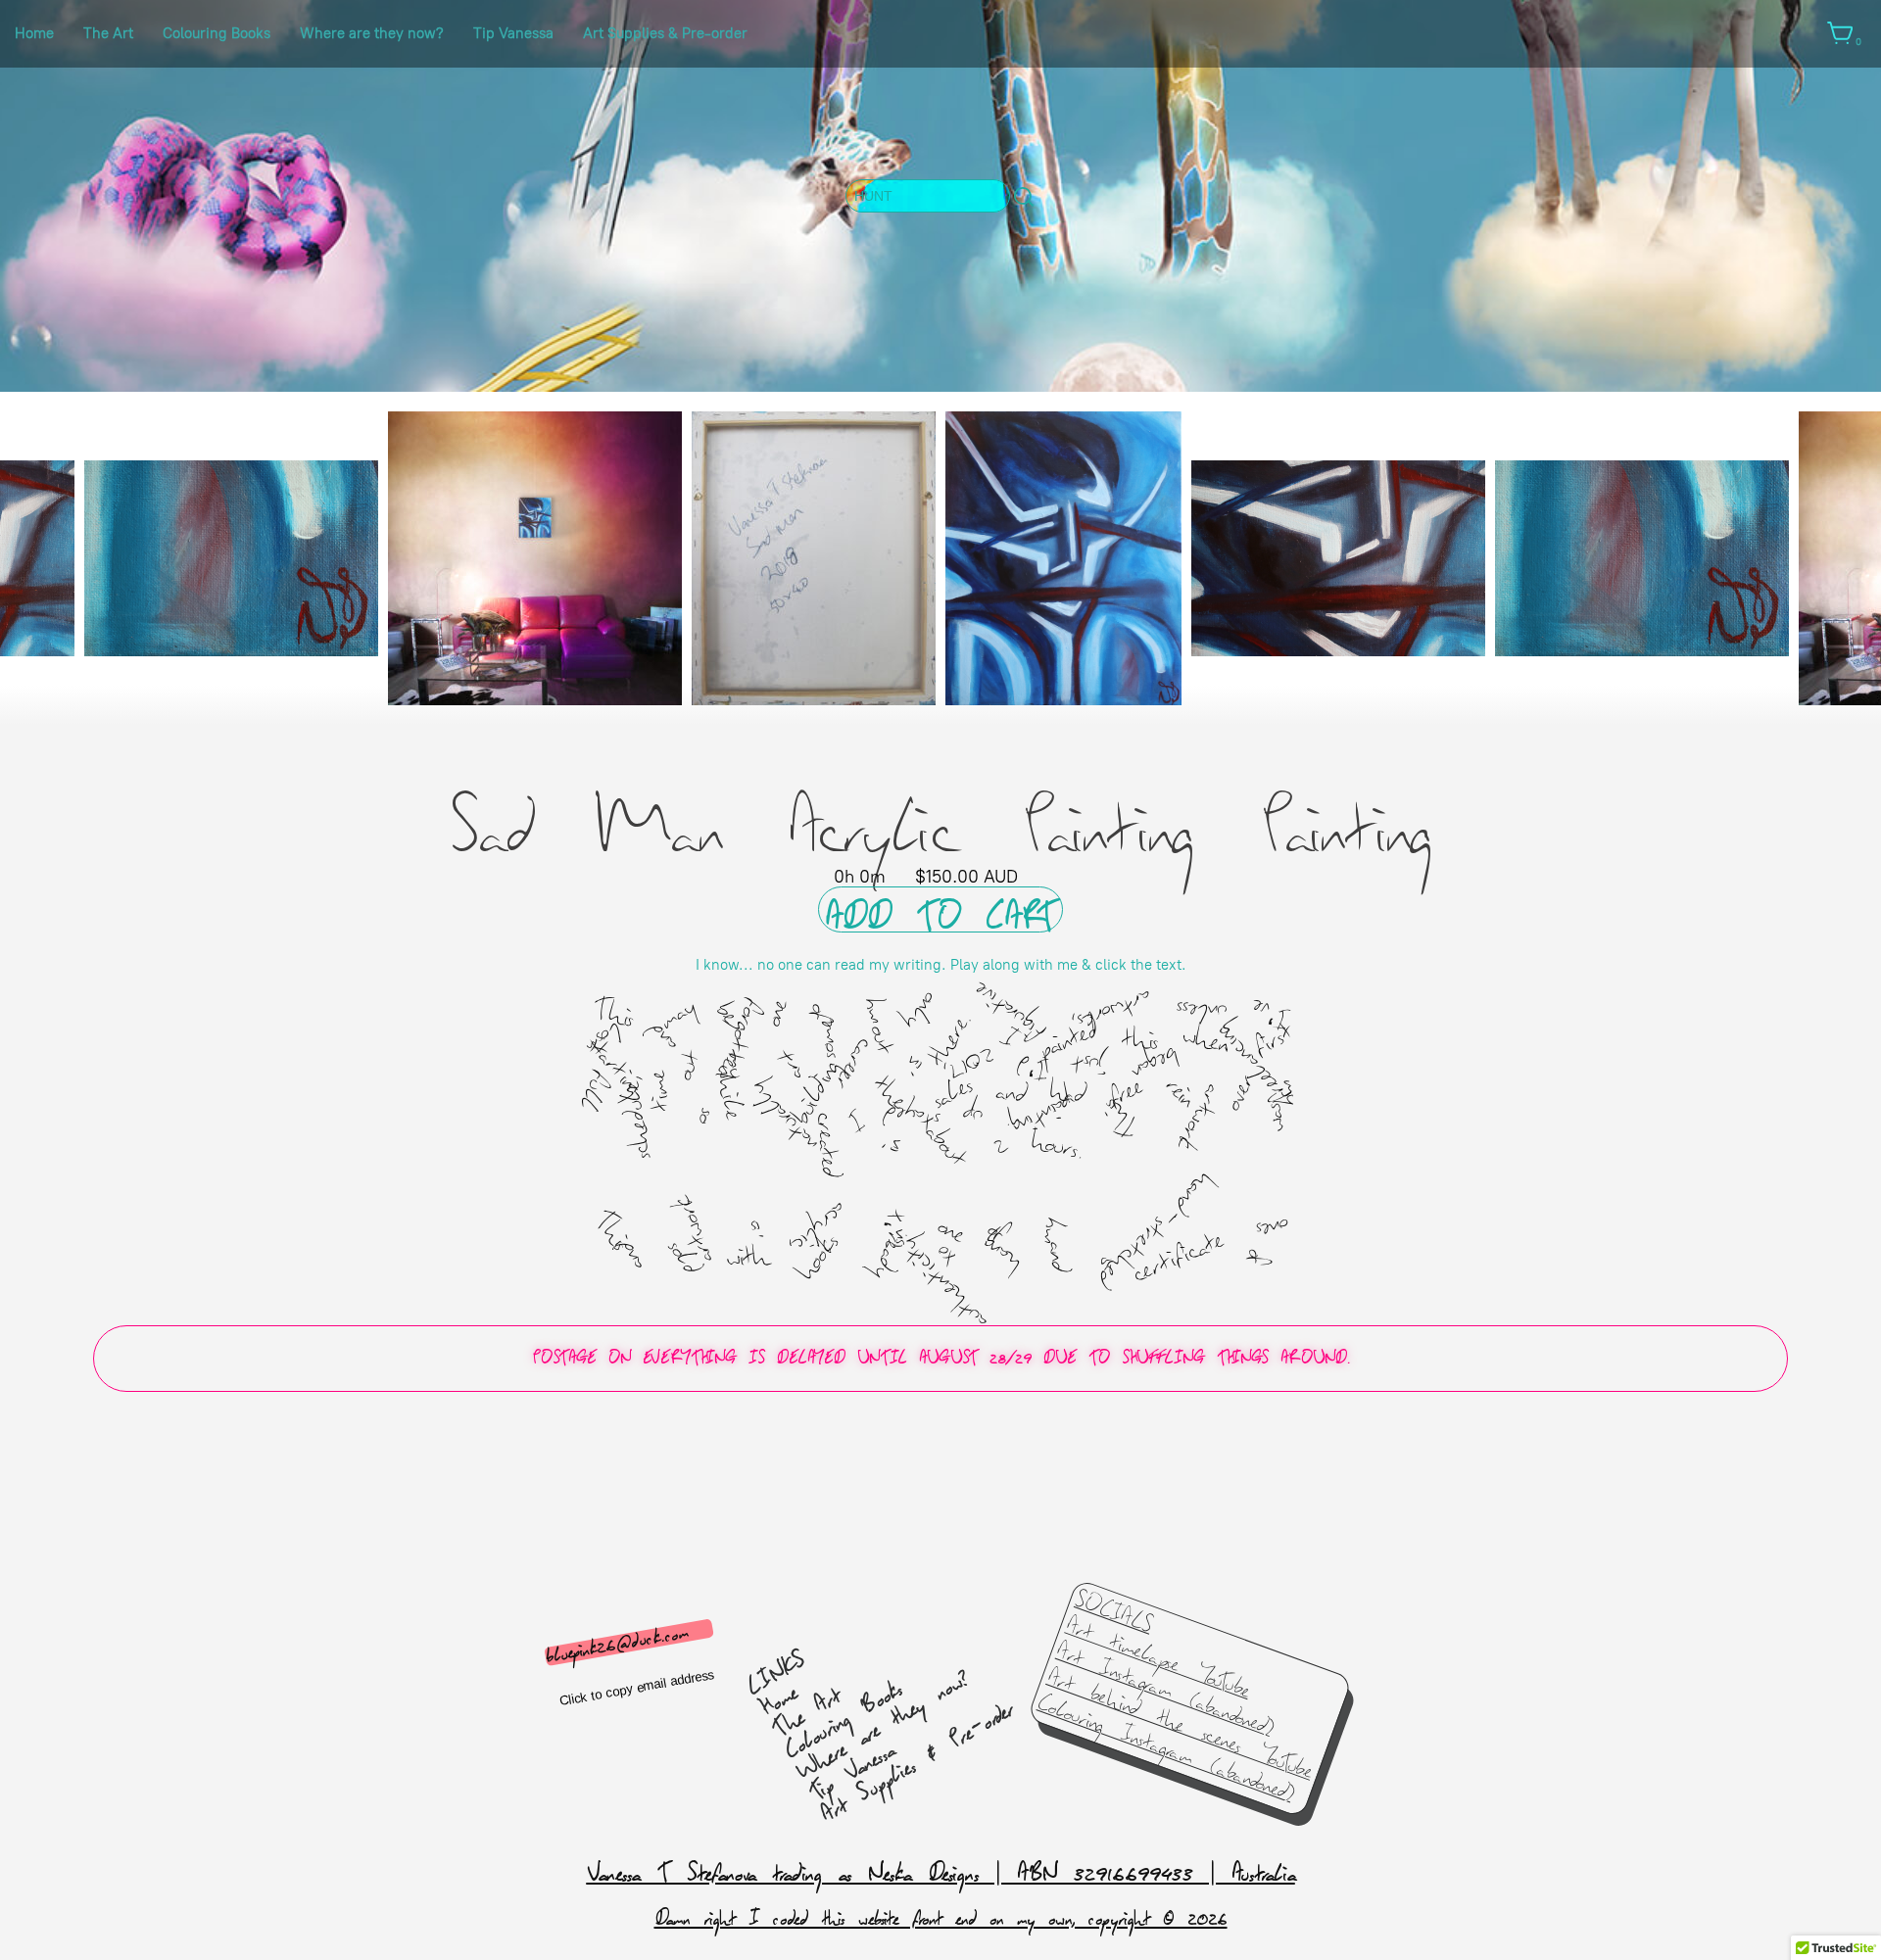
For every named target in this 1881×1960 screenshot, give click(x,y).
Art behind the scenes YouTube (1180, 1724)
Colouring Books (217, 33)
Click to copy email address (636, 1688)
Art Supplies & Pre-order (665, 33)
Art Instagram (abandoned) (1164, 1688)
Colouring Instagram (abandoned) (1166, 1747)
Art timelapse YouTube (1159, 1657)
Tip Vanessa (513, 33)
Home (34, 33)
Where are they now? (372, 33)
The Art (108, 33)
